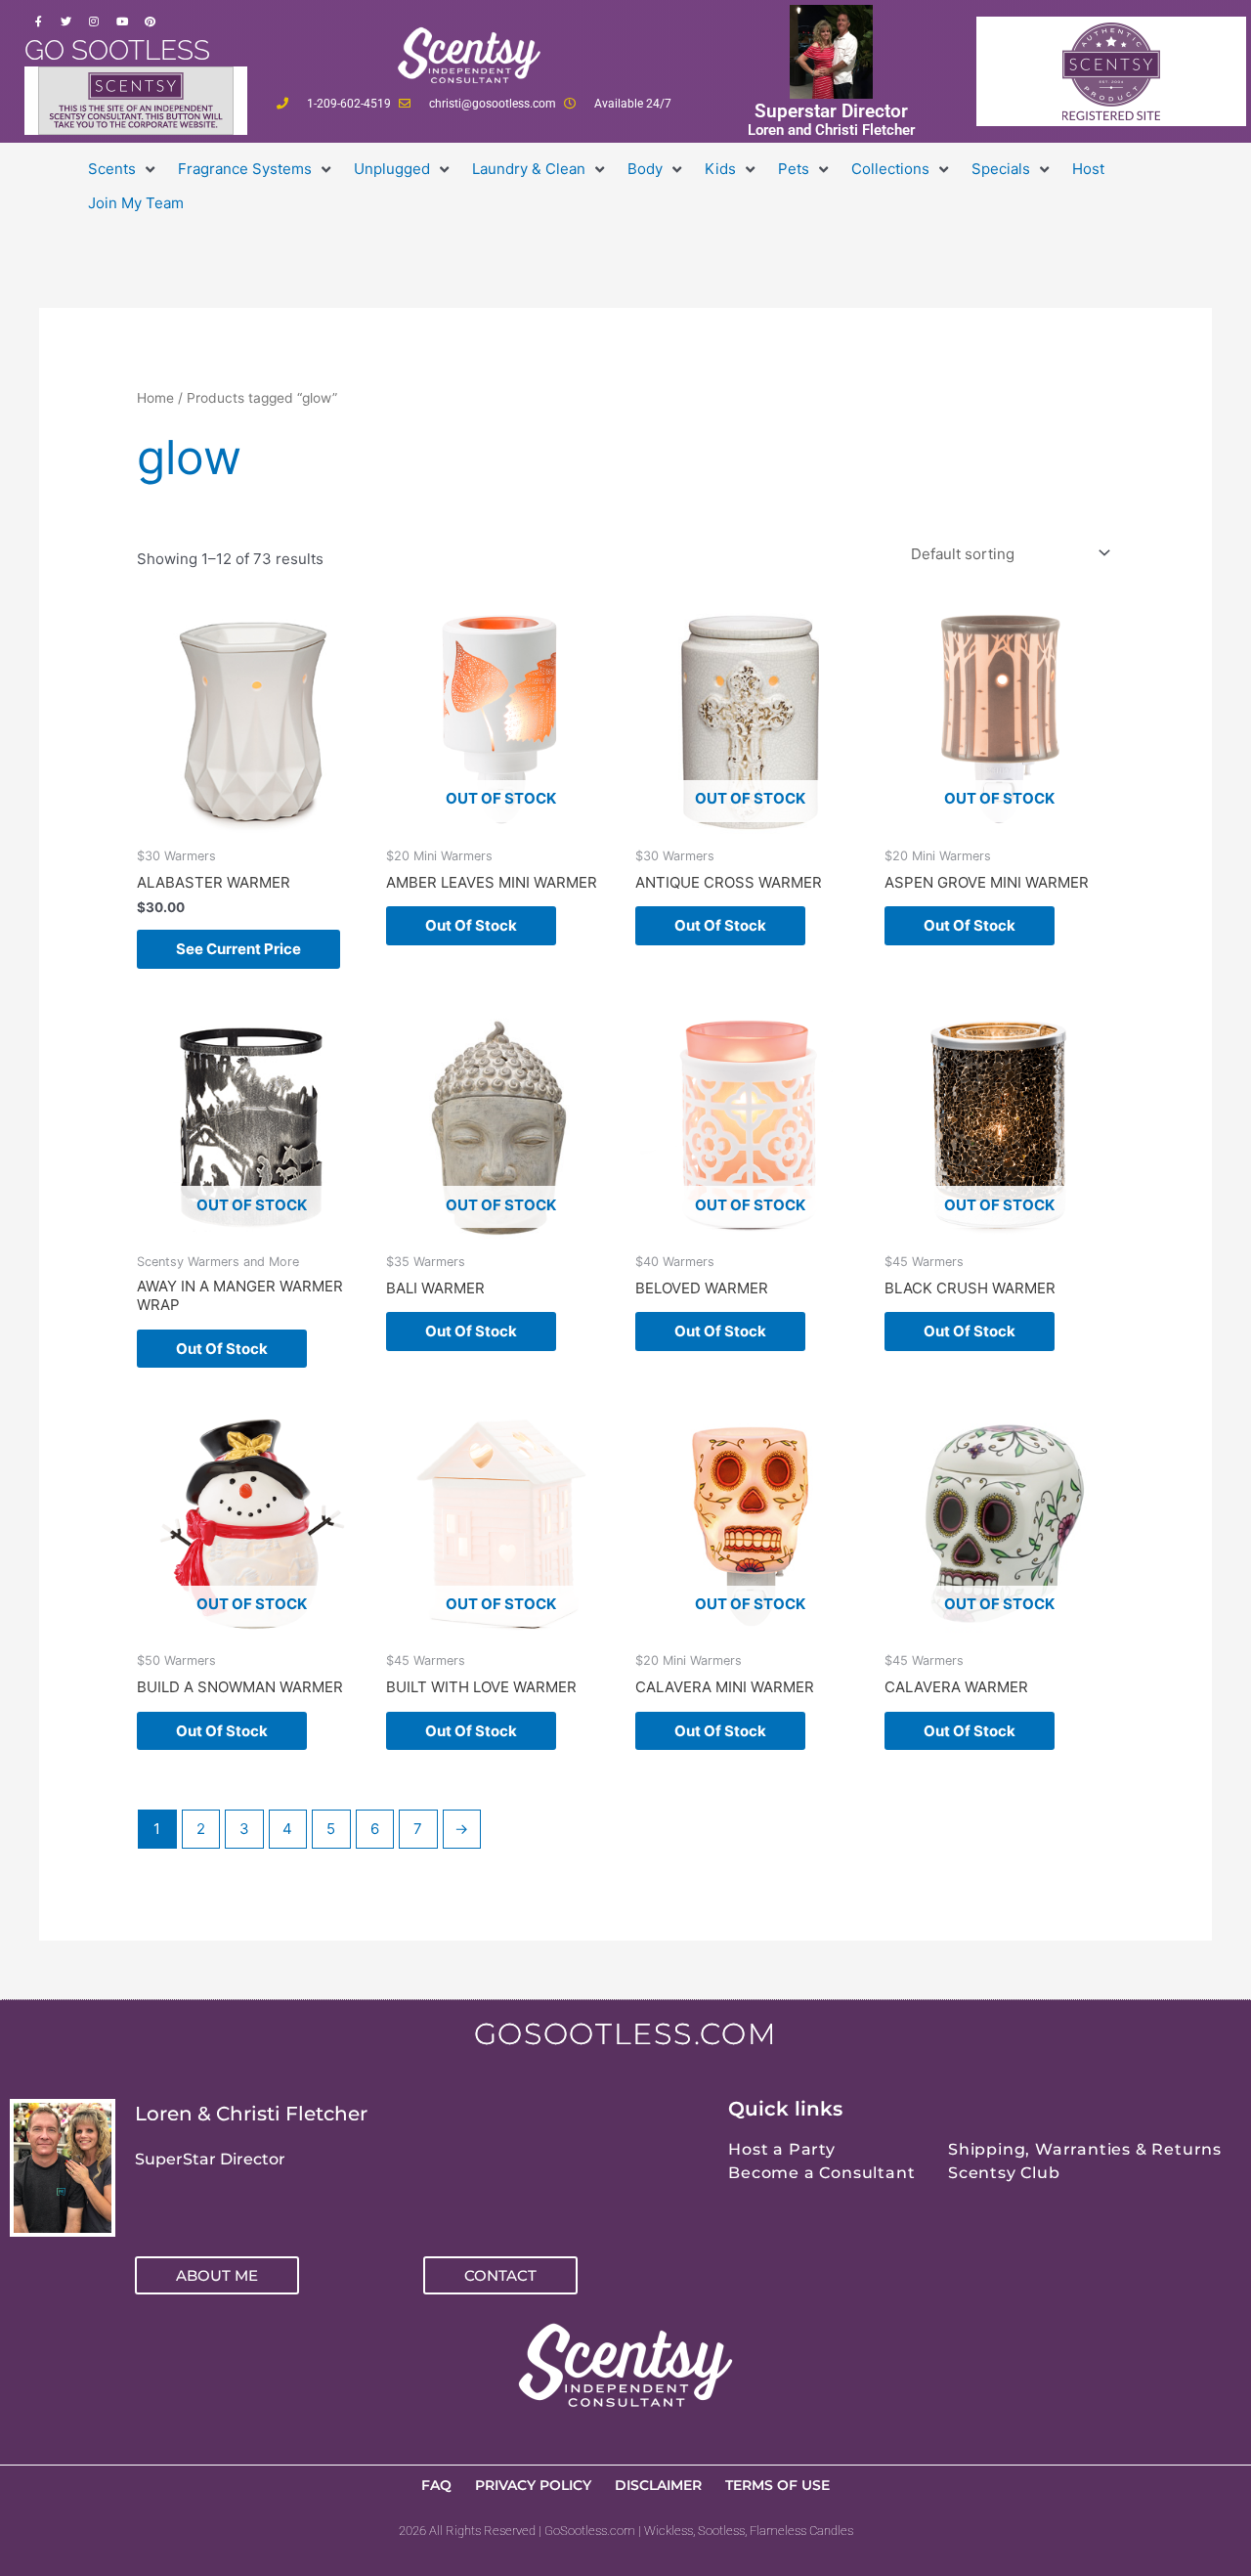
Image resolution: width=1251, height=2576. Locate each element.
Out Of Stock (471, 925)
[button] (123, 170)
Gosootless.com (626, 2034)
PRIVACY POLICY (533, 2485)
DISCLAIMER (658, 2485)
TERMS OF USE (777, 2485)
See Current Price (238, 949)
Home (155, 398)
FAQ (436, 2485)
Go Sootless (117, 50)
